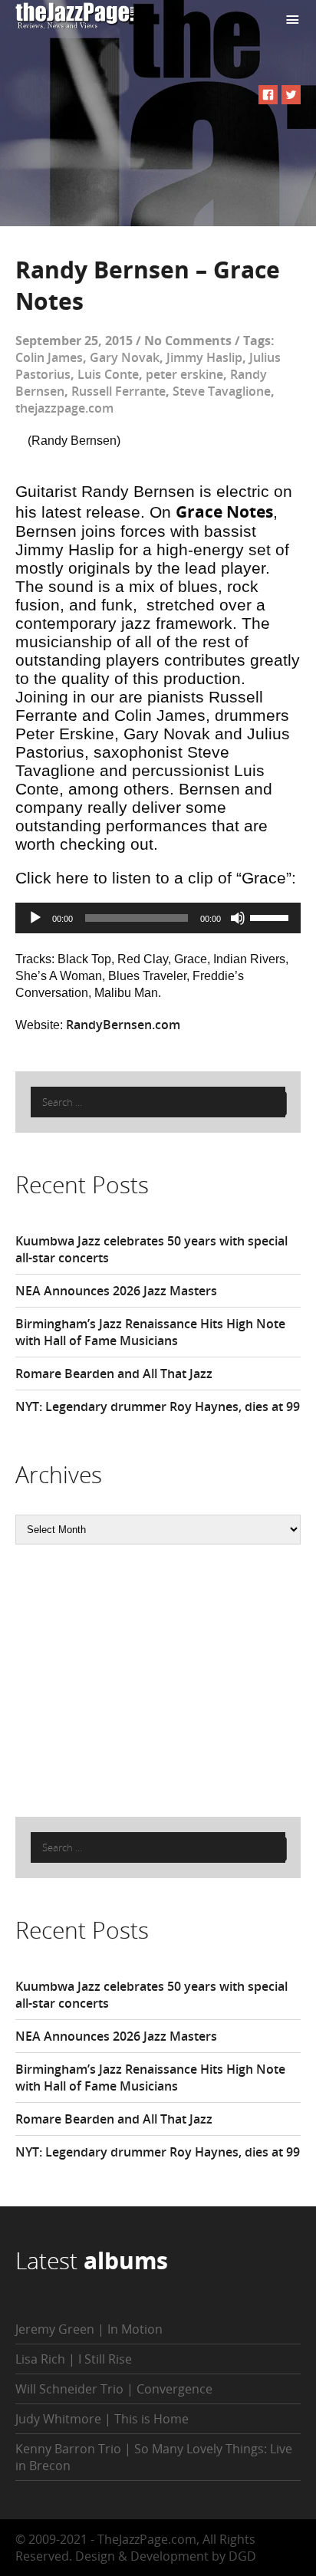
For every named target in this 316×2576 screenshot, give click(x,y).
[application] (158, 918)
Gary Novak (125, 357)
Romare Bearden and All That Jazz (114, 1374)
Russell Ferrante (118, 391)
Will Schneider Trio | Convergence (114, 2389)
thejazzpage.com (64, 408)
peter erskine (184, 374)
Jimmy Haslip (204, 357)
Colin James (49, 357)
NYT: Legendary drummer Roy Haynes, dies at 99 (158, 1406)
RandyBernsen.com (123, 1025)
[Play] (35, 918)
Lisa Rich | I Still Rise (74, 2359)
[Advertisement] (130, 1679)
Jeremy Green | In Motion (89, 2329)
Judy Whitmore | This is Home (102, 2419)
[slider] (272, 916)
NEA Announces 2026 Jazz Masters (116, 1291)
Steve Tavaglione (222, 391)
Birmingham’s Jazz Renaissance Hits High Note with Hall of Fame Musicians (150, 1332)
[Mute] (238, 918)
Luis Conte (108, 374)
